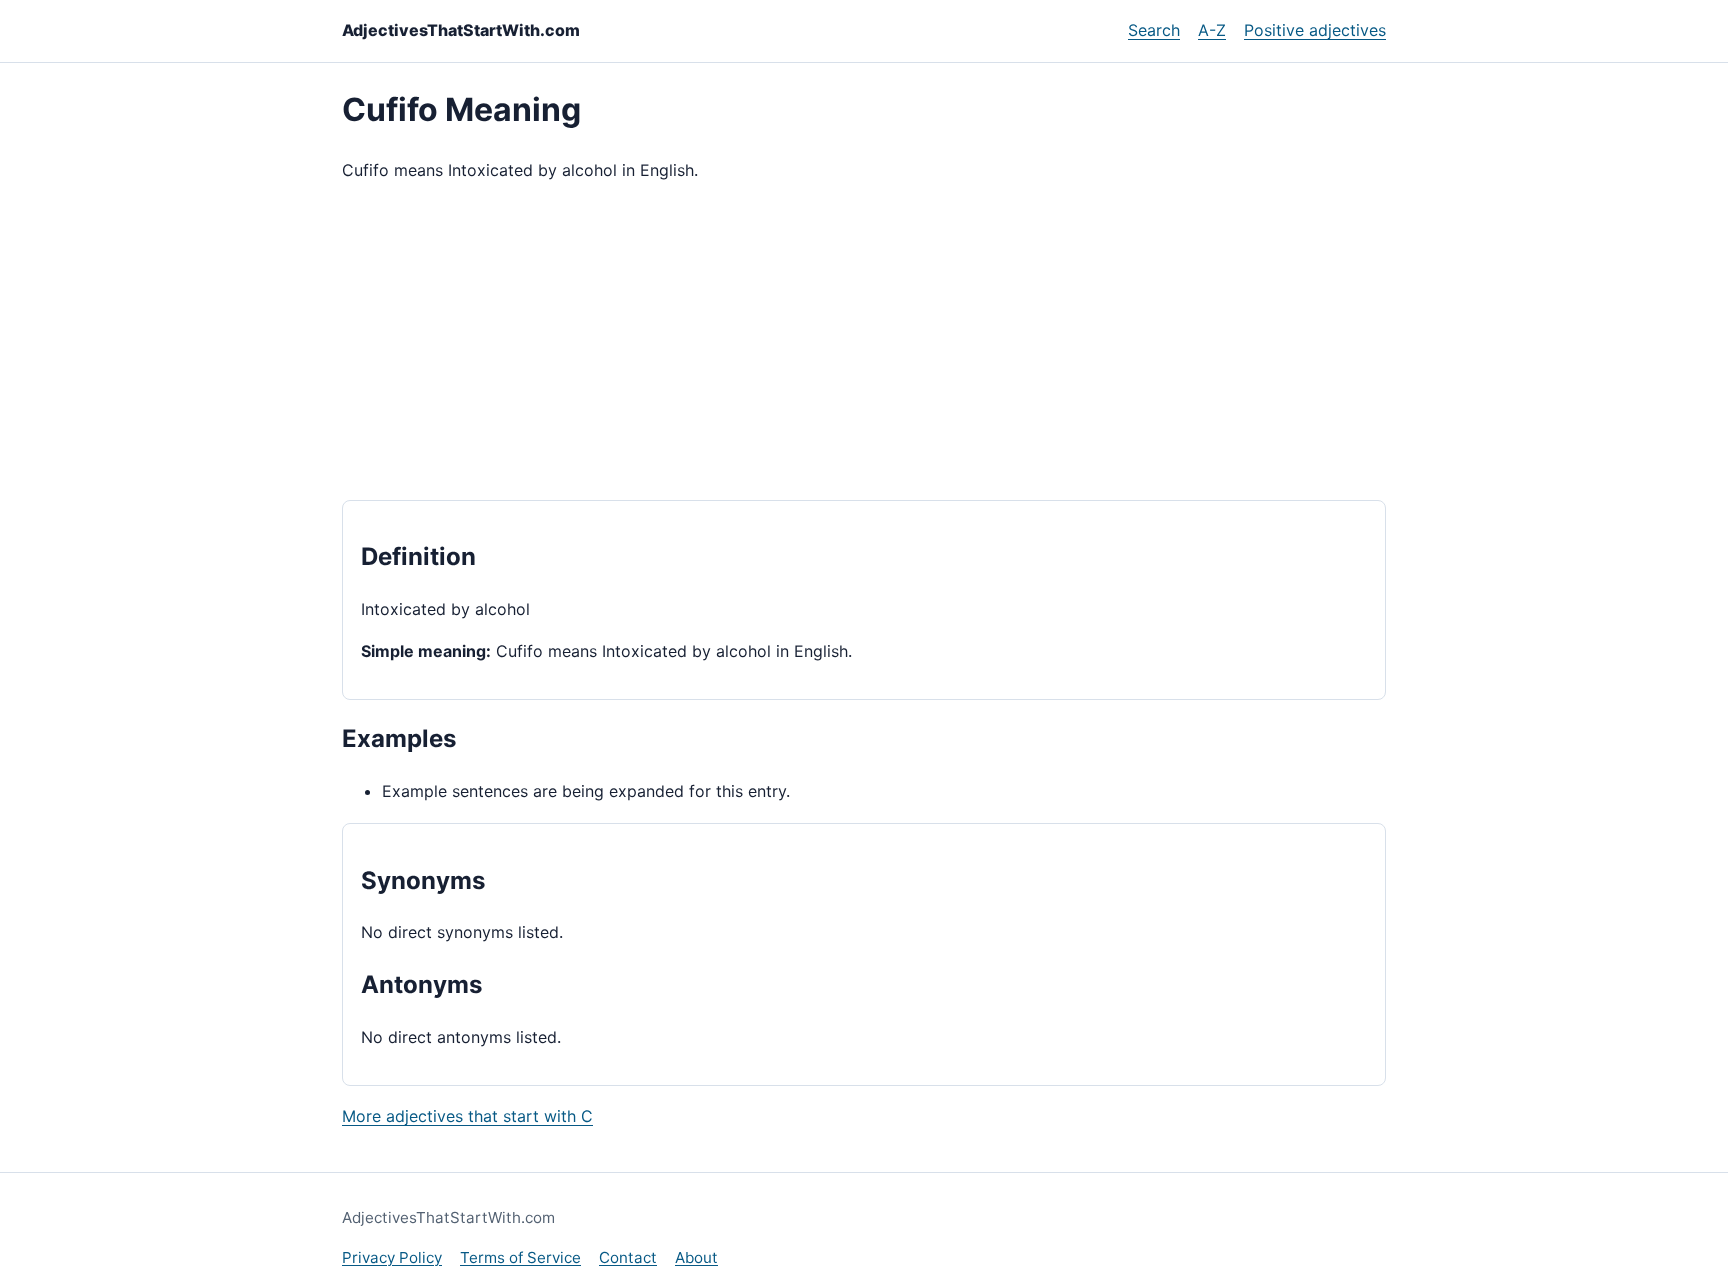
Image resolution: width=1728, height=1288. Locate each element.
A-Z (1212, 30)
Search (1154, 30)
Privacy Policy (392, 1257)
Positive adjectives (1315, 30)
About (696, 1257)
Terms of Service (520, 1257)
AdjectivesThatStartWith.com (461, 30)
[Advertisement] (864, 342)
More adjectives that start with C (467, 1116)
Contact (628, 1257)
